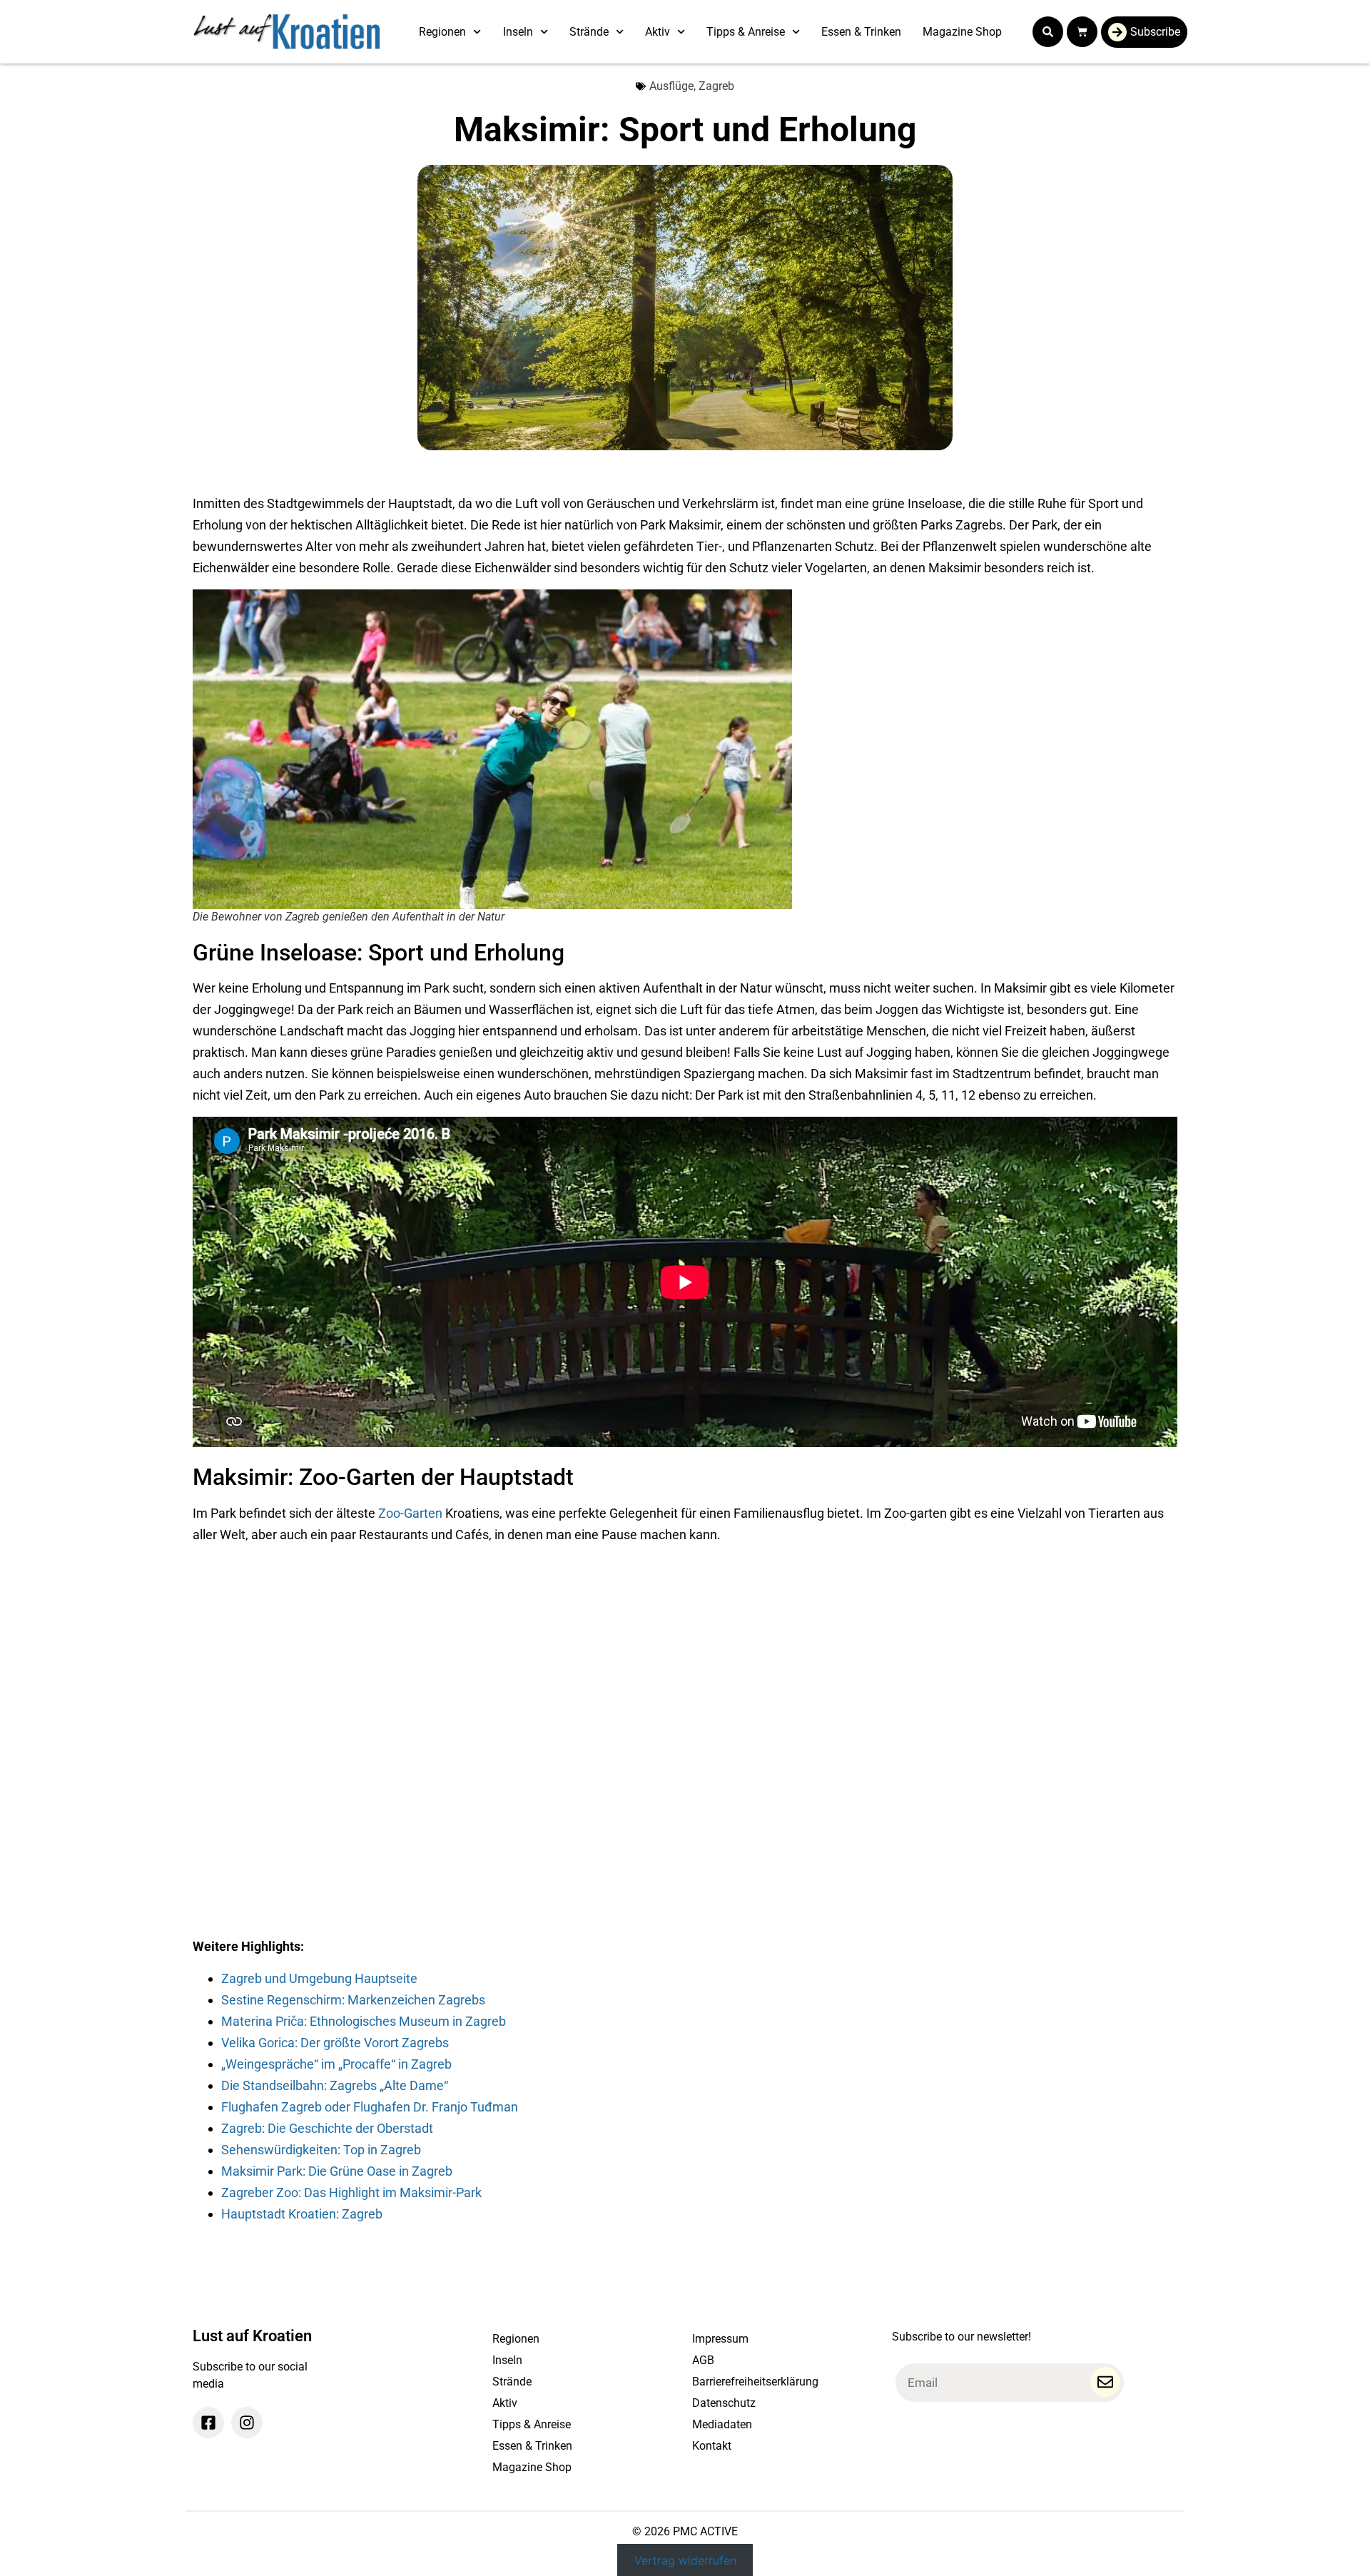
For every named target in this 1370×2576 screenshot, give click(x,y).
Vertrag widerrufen (685, 2560)
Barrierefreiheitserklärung (755, 2382)
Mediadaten (722, 2424)
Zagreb (716, 86)
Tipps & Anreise (746, 32)
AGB (703, 2360)
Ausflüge (671, 86)
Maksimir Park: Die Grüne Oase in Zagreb (337, 2171)
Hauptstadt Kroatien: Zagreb (302, 2214)
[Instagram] (247, 2423)
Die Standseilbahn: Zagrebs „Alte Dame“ (335, 2085)
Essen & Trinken (861, 32)
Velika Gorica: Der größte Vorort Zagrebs (335, 2043)
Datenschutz (724, 2403)
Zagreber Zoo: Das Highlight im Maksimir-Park (351, 2192)
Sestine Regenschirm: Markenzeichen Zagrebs (353, 2000)
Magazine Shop (962, 32)
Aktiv (658, 32)
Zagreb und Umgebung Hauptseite (319, 1978)
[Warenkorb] (1082, 32)
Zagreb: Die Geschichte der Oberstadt (327, 2128)
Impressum (720, 2339)
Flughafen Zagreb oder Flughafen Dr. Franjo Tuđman (370, 2107)
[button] (1048, 32)
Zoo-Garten (410, 1513)
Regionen (442, 32)
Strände (589, 32)
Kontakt (712, 2446)
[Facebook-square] (208, 2423)
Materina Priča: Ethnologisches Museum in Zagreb (364, 2021)
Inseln (518, 32)
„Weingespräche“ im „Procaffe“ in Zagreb (336, 2064)
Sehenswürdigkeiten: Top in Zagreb (321, 2150)
